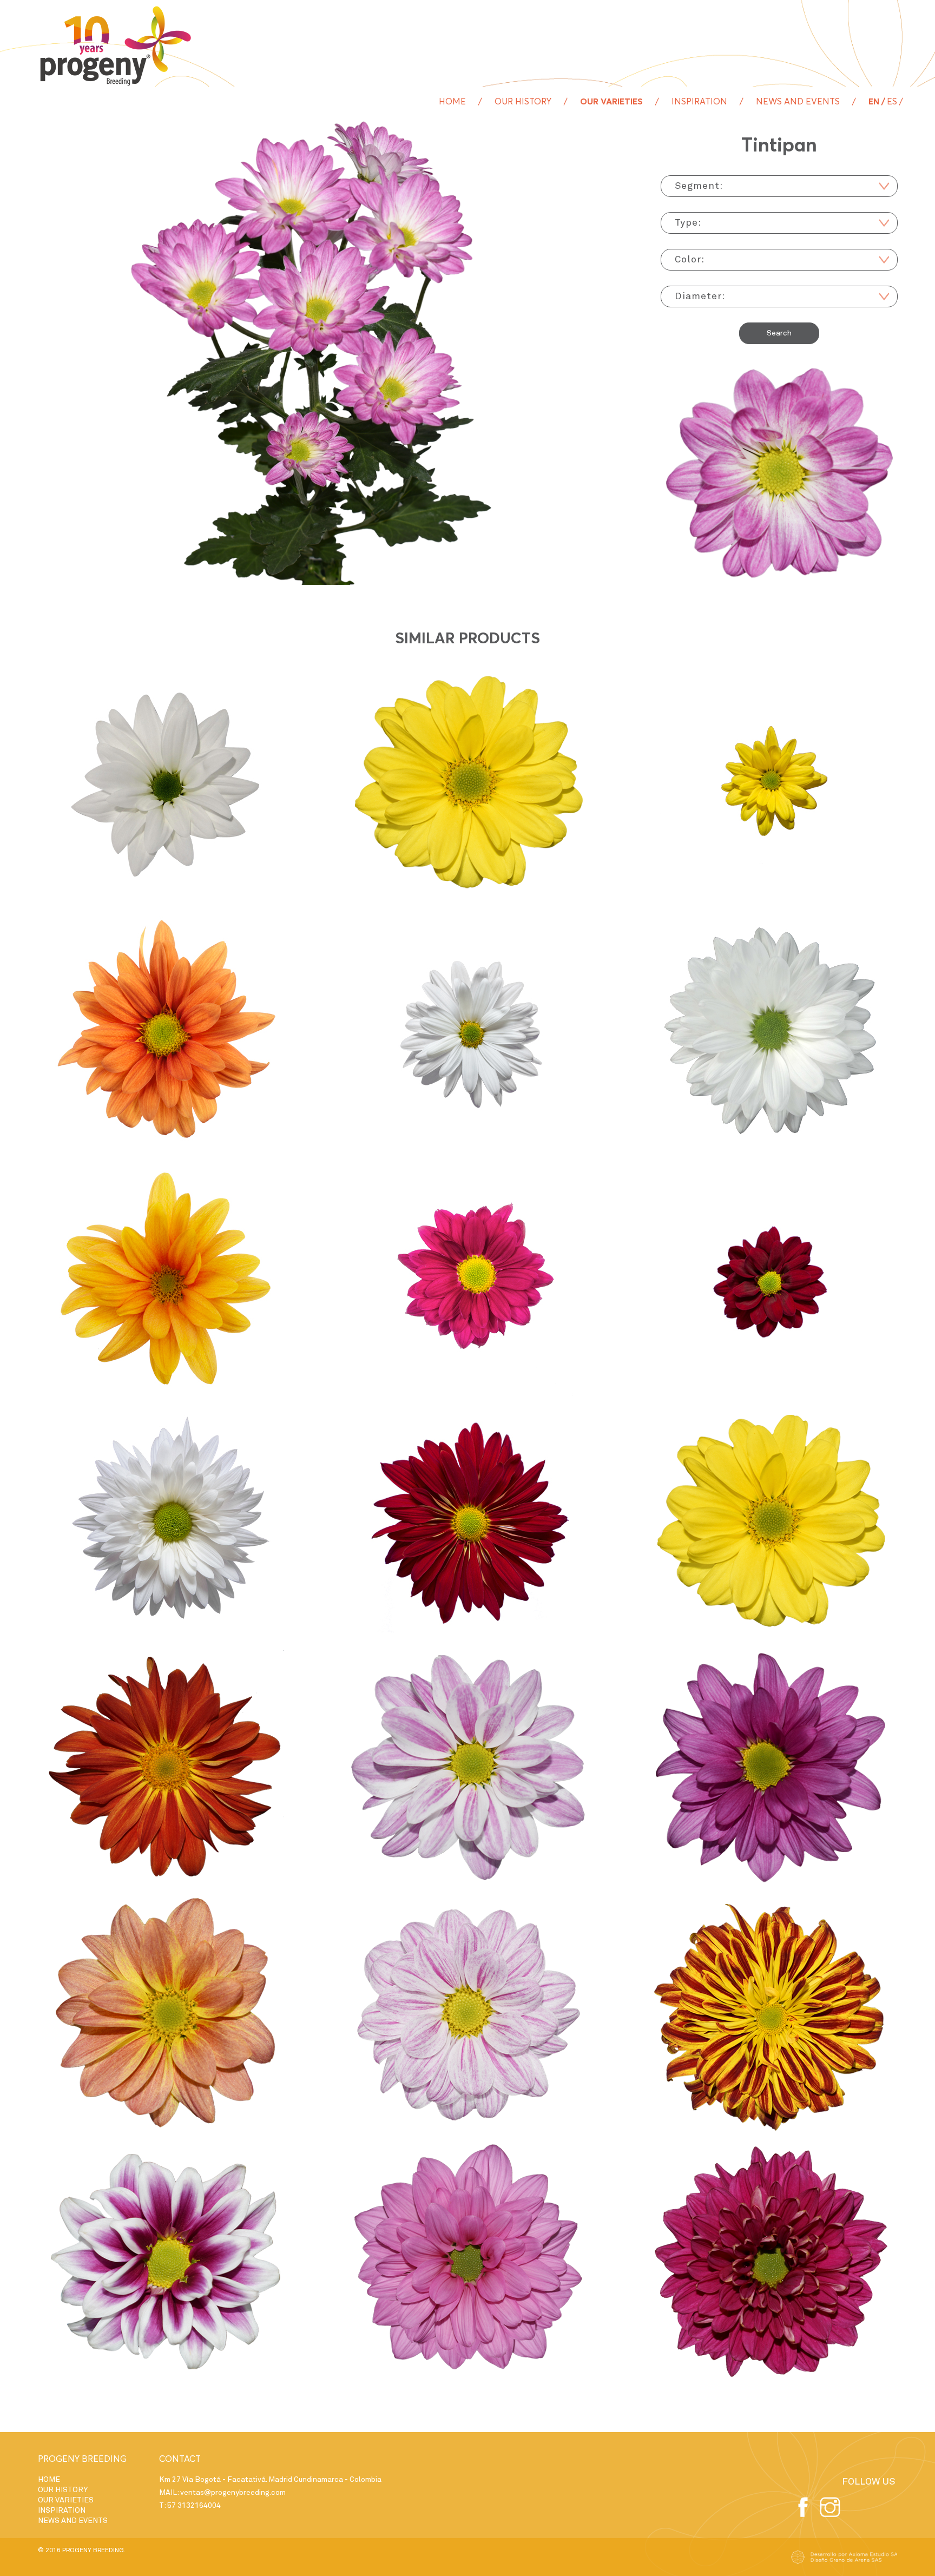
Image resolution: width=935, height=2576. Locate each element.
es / (895, 102)
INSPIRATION (699, 102)
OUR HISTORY (523, 102)
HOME (452, 102)
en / (877, 102)
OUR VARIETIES (611, 102)
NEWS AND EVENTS (798, 102)
